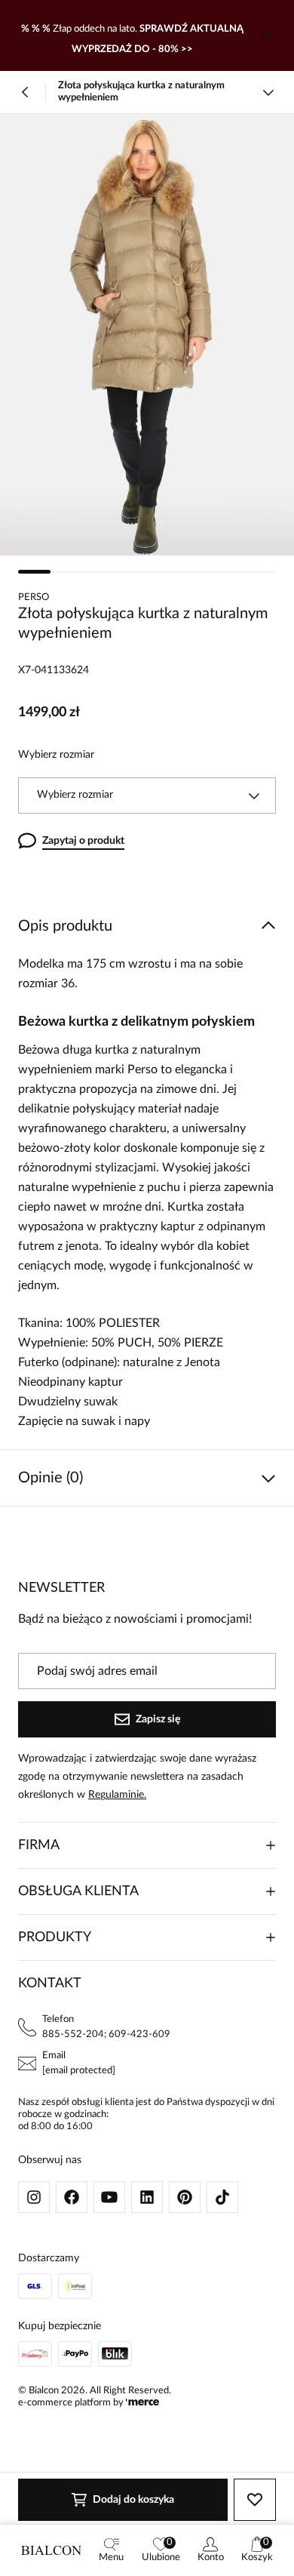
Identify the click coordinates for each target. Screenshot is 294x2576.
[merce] (142, 2403)
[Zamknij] (267, 35)
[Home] (51, 2550)
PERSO (34, 597)
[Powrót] (26, 92)
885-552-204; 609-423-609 (106, 2034)
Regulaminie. (117, 1795)
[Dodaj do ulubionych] (255, 2500)
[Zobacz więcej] (268, 92)
